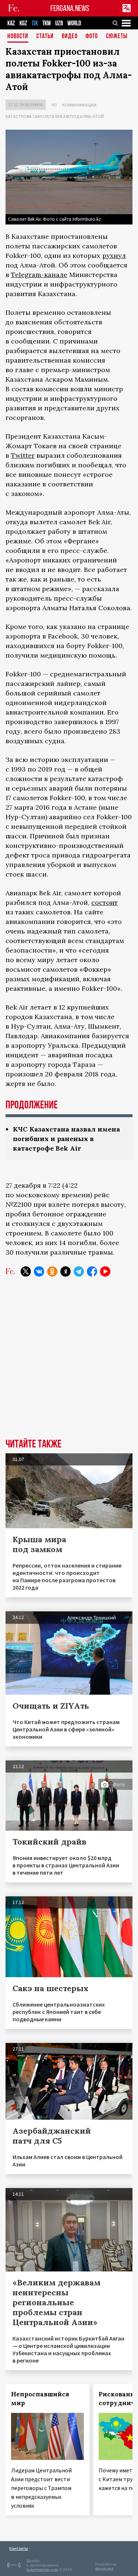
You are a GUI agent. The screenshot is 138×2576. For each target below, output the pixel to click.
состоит (105, 902)
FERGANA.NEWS (70, 8)
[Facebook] (92, 1271)
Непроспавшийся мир (40, 2399)
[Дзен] (66, 1271)
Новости (18, 37)
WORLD (74, 23)
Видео (70, 37)
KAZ (11, 23)
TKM (47, 23)
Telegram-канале (39, 275)
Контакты (19, 2548)
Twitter (23, 455)
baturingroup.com (42, 2570)
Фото (92, 37)
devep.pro (104, 2568)
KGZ (23, 23)
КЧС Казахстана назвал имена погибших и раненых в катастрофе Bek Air (66, 1139)
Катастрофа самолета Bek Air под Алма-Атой (55, 116)
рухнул (114, 256)
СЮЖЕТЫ (117, 37)
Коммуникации (79, 105)
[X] (26, 1271)
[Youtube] (105, 1271)
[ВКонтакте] (39, 1271)
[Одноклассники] (52, 1271)
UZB (59, 23)
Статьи (45, 37)
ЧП (54, 105)
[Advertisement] (69, 1363)
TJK (35, 23)
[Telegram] (79, 1271)
